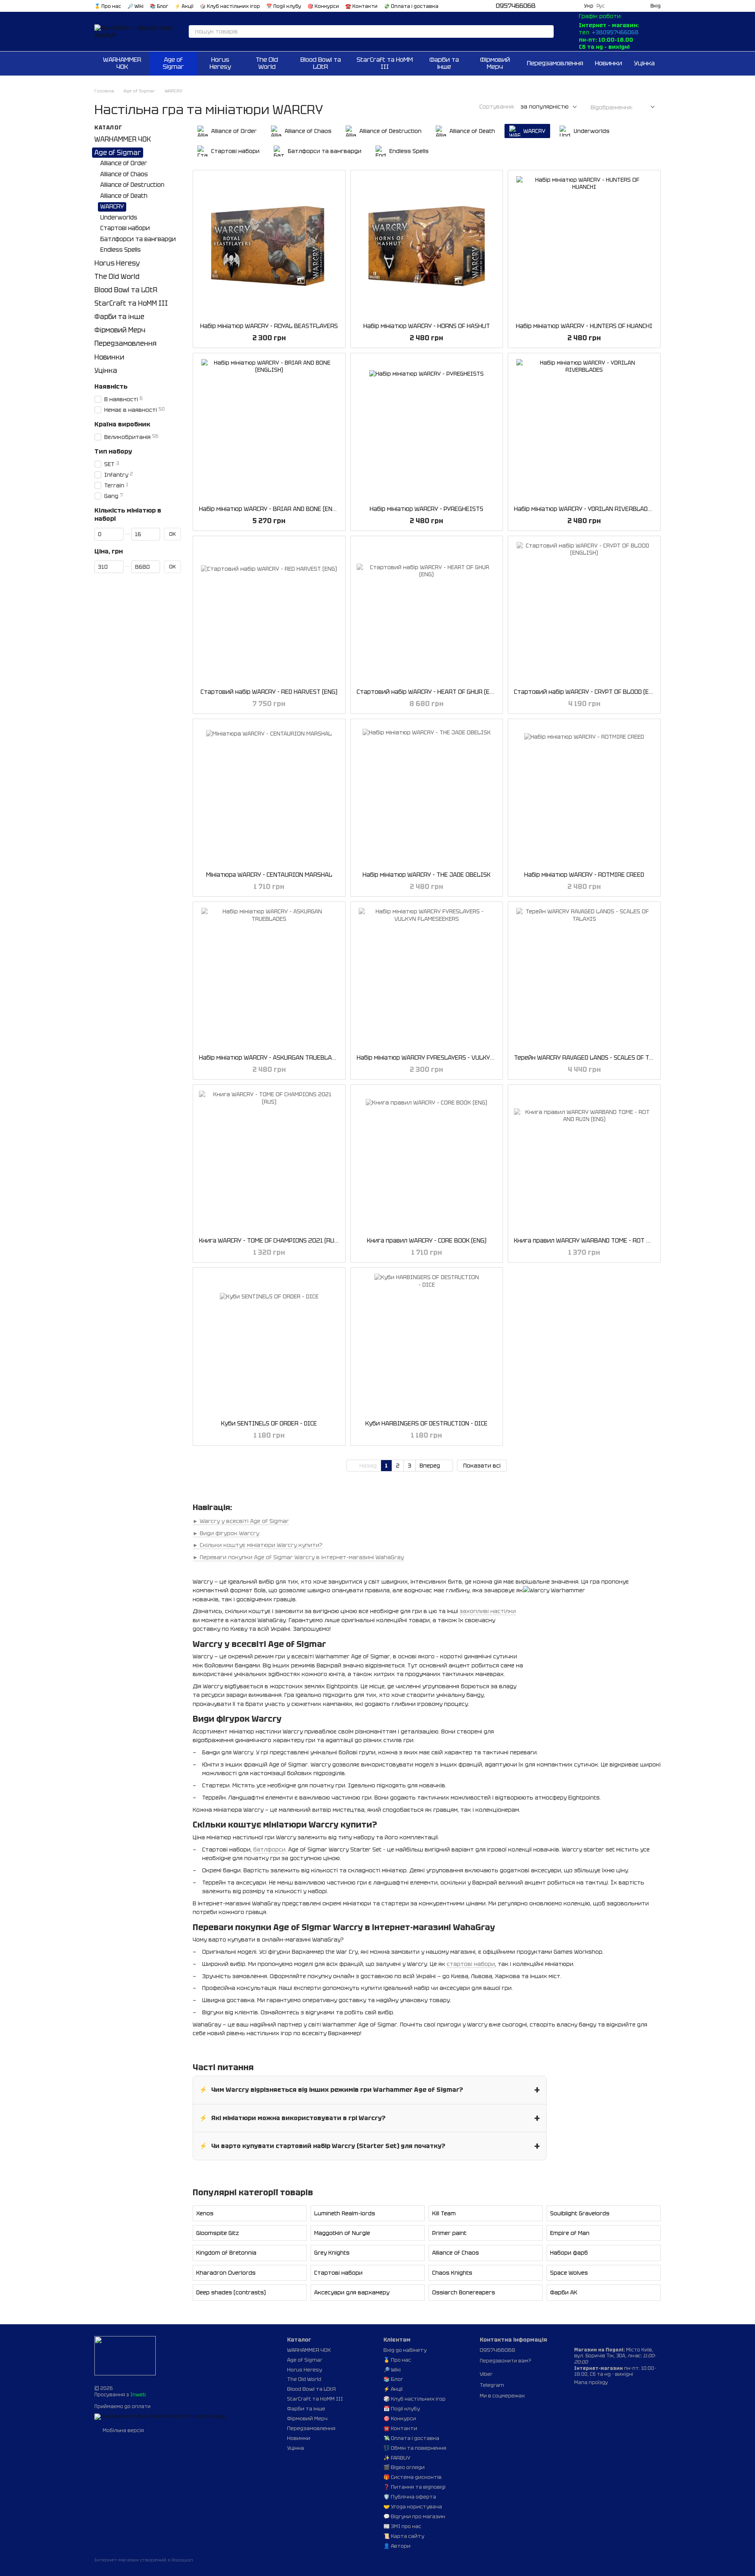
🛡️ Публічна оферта (410, 2497)
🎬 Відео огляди (404, 2467)
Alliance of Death (124, 196)
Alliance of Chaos (456, 2253)
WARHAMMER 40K (122, 63)
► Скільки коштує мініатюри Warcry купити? (258, 1545)
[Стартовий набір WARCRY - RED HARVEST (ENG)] (269, 612)
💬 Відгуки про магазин (414, 2516)
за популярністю (545, 107)
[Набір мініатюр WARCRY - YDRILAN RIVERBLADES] (584, 429)
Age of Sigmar (173, 63)
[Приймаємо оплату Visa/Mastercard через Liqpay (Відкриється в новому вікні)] (160, 2417)
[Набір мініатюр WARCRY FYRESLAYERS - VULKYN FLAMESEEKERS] (427, 978)
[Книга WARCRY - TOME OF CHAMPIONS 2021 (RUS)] (269, 1161)
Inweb (138, 2395)
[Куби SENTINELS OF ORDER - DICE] (269, 1344)
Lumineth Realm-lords (345, 2213)
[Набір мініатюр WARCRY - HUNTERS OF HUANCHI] (584, 246)
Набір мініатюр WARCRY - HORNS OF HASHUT (427, 326)
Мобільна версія (123, 2430)
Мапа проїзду (591, 2382)
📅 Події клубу (284, 6)
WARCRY (112, 207)
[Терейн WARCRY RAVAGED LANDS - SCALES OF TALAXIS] (584, 978)
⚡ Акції (184, 6)
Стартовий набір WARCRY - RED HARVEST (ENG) (269, 692)
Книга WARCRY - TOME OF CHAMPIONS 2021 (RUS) (269, 1241)
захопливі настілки (488, 1611)
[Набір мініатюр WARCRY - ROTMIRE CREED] (584, 795)
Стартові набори (338, 2273)
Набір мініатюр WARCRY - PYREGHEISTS (426, 509)
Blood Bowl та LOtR (321, 63)
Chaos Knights (452, 2273)
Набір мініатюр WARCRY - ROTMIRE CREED (584, 875)
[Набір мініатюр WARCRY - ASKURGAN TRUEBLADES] (269, 978)
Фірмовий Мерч (495, 63)
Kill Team (444, 2213)
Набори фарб (569, 2253)
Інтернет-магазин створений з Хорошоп (144, 2560)
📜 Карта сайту (404, 2536)
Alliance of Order (124, 164)
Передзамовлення (555, 63)
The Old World (267, 63)
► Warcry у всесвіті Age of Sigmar (241, 1521)
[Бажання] (616, 6)
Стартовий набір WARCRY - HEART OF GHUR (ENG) (428, 692)
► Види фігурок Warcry (226, 1533)
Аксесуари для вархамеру (352, 2292)
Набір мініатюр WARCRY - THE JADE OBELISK (426, 875)
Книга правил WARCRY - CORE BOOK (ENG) (427, 1241)
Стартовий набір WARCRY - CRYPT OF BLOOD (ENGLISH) (593, 692)
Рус (601, 6)
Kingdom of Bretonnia (226, 2253)
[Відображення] (647, 107)
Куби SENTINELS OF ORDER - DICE (269, 1424)
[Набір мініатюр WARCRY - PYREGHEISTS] (427, 429)
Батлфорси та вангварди (138, 239)
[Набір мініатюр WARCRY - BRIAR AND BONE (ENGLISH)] (269, 429)
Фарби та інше (444, 63)
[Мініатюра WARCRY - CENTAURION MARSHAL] (269, 795)
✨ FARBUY (397, 2458)
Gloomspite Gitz (218, 2233)
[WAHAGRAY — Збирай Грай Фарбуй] (125, 2355)
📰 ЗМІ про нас (402, 2526)
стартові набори (471, 1964)
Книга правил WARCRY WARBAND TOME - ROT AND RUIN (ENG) (602, 1241)
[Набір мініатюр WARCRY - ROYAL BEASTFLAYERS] (269, 246)
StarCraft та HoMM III (385, 63)
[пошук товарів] (547, 31)
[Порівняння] (630, 6)
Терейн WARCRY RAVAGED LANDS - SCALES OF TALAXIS (592, 1058)
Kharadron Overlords (226, 2273)
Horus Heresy (220, 63)
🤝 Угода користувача (413, 2507)
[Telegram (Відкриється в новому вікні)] (554, 6)
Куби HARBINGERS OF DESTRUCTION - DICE (426, 1424)
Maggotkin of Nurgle (342, 2233)
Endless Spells (121, 250)
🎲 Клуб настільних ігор (230, 6)
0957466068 (516, 6)
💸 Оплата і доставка (411, 6)
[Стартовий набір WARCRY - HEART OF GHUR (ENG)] (427, 612)
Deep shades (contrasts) (231, 2292)
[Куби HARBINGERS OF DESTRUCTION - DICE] (427, 1344)
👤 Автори (397, 2546)
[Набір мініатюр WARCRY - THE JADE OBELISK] (427, 795)
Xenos (205, 2213)
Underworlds (119, 218)
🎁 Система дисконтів (412, 2477)
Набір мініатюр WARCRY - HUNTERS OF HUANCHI (584, 326)
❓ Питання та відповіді (414, 2487)
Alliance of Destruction (132, 185)
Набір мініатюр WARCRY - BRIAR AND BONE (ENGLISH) (275, 509)
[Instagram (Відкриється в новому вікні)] (564, 6)
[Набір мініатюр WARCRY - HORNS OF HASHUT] (427, 246)
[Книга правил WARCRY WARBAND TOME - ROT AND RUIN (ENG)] (584, 1161)
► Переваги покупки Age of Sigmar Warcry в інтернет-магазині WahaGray (298, 1557)
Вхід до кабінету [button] (405, 2350)
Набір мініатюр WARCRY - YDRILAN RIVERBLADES (584, 509)
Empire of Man (570, 2233)
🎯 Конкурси (323, 6)
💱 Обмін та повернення (415, 2448)
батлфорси (269, 1849)
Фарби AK (564, 2292)
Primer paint (449, 2233)
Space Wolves (569, 2273)
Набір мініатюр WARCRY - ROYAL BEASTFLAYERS (269, 326)
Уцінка (644, 63)
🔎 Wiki (135, 6)
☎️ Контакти (361, 6)
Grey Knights (332, 2253)
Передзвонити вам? (505, 2361)
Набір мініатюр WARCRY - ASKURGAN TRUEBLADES (271, 1058)
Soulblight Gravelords (580, 2213)
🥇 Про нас (108, 6)
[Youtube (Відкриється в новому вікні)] (573, 6)
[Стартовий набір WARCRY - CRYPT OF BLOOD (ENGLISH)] (584, 612)
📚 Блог (159, 6)
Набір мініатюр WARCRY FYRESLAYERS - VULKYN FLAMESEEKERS (448, 1058)
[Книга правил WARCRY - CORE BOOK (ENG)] (427, 1161)
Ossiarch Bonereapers (464, 2292)
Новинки (609, 63)
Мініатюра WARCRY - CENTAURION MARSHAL (269, 875)
